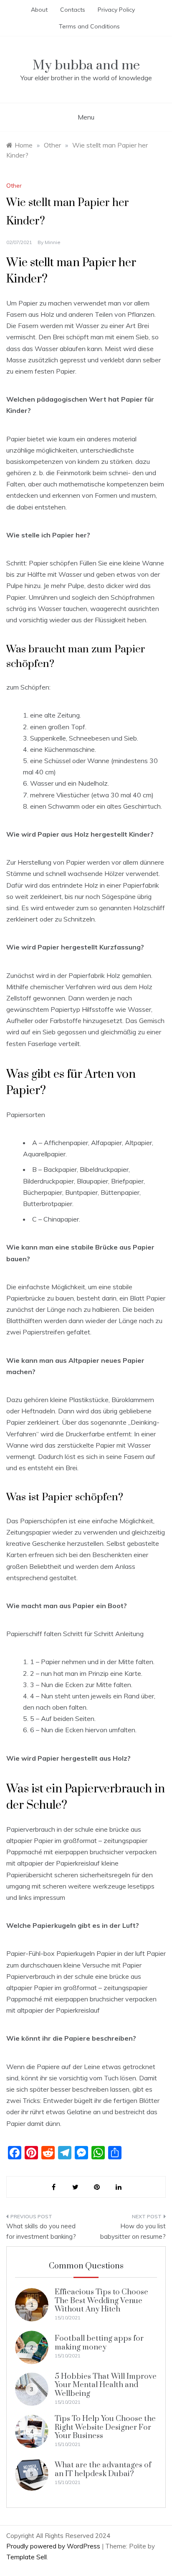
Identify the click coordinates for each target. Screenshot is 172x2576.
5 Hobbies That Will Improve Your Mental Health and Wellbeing (106, 2385)
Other (14, 186)
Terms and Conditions (89, 26)
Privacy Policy (116, 10)
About (39, 10)
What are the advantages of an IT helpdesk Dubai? (103, 2469)
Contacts (73, 10)
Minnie (53, 242)
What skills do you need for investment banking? (41, 2231)
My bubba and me (86, 65)
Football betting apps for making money (99, 2343)
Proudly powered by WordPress (54, 2546)
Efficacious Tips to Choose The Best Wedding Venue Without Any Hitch (101, 2301)
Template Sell (27, 2557)
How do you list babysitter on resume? (133, 2231)
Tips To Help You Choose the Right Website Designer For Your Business (105, 2427)
